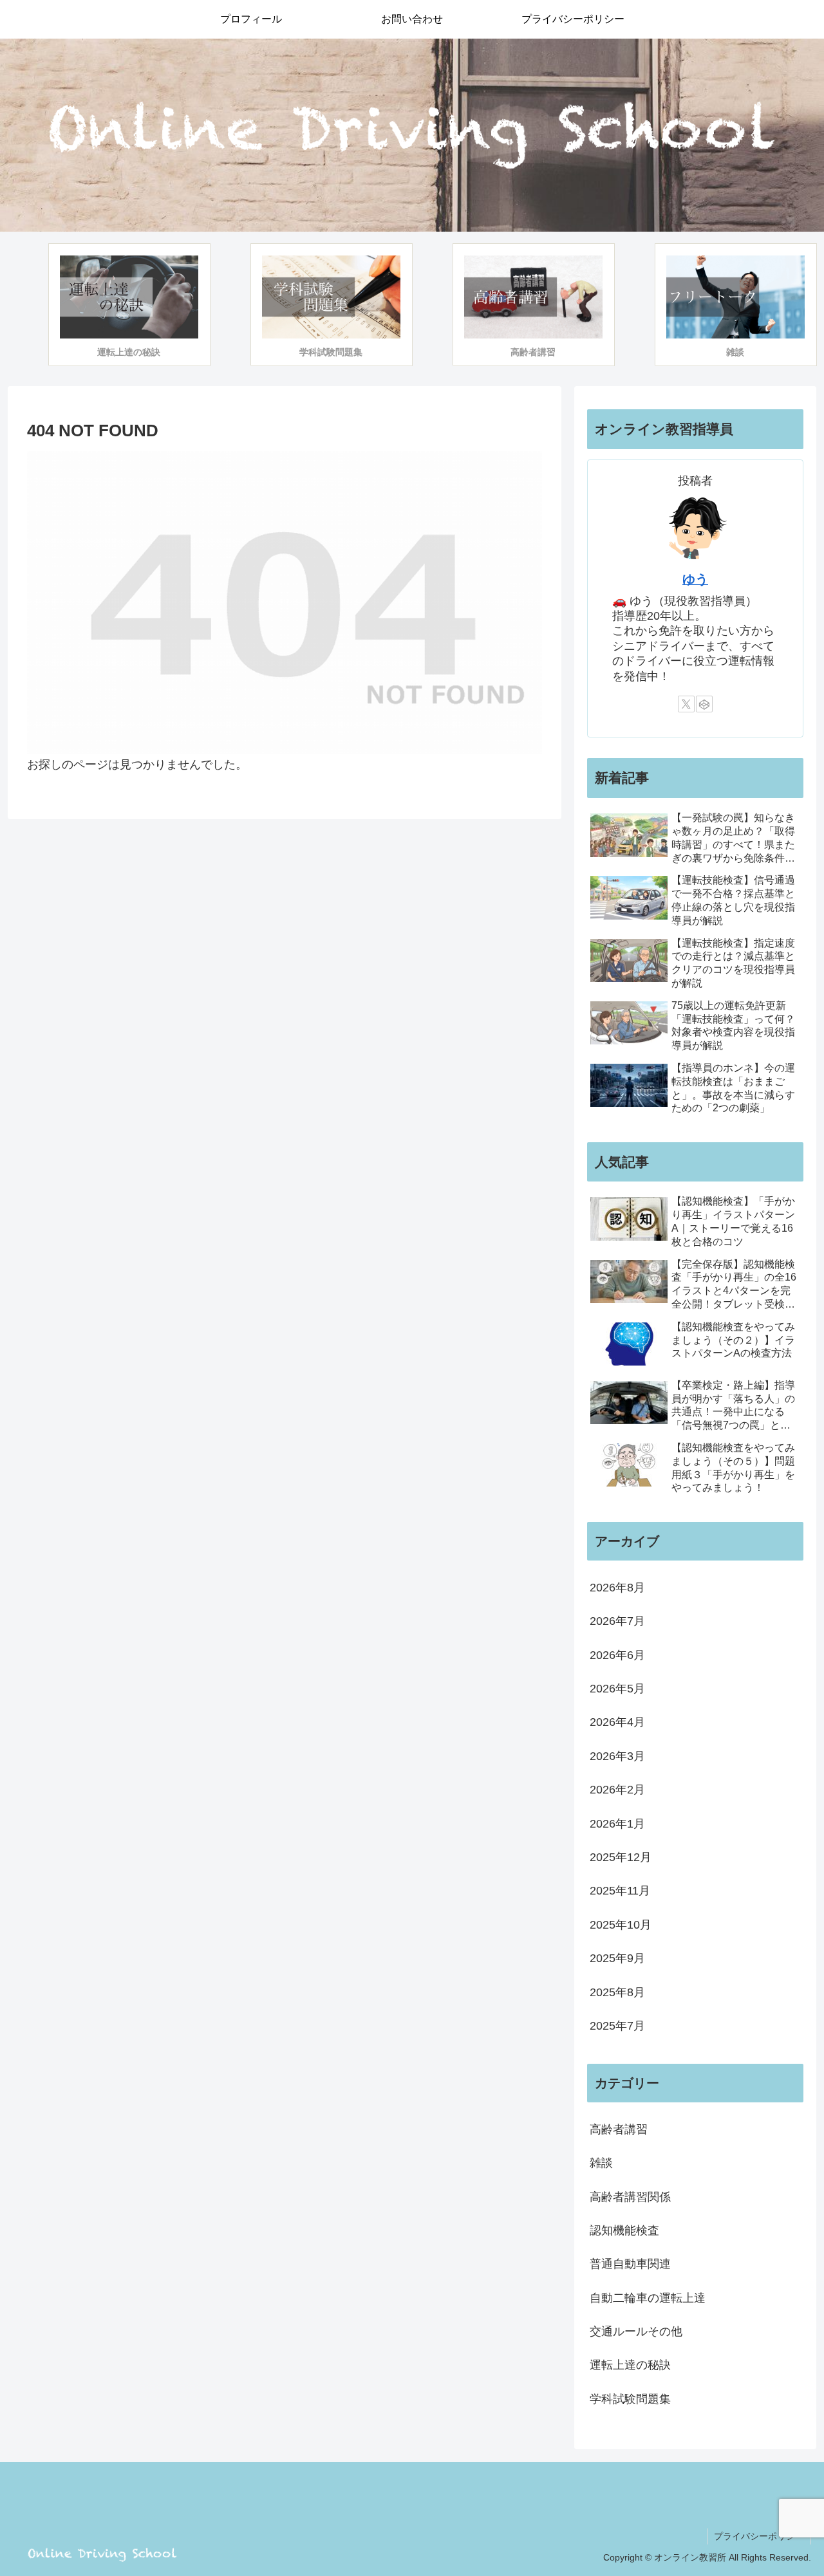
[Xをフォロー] (686, 704)
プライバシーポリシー (759, 2536)
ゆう (695, 579)
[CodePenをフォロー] (704, 704)
